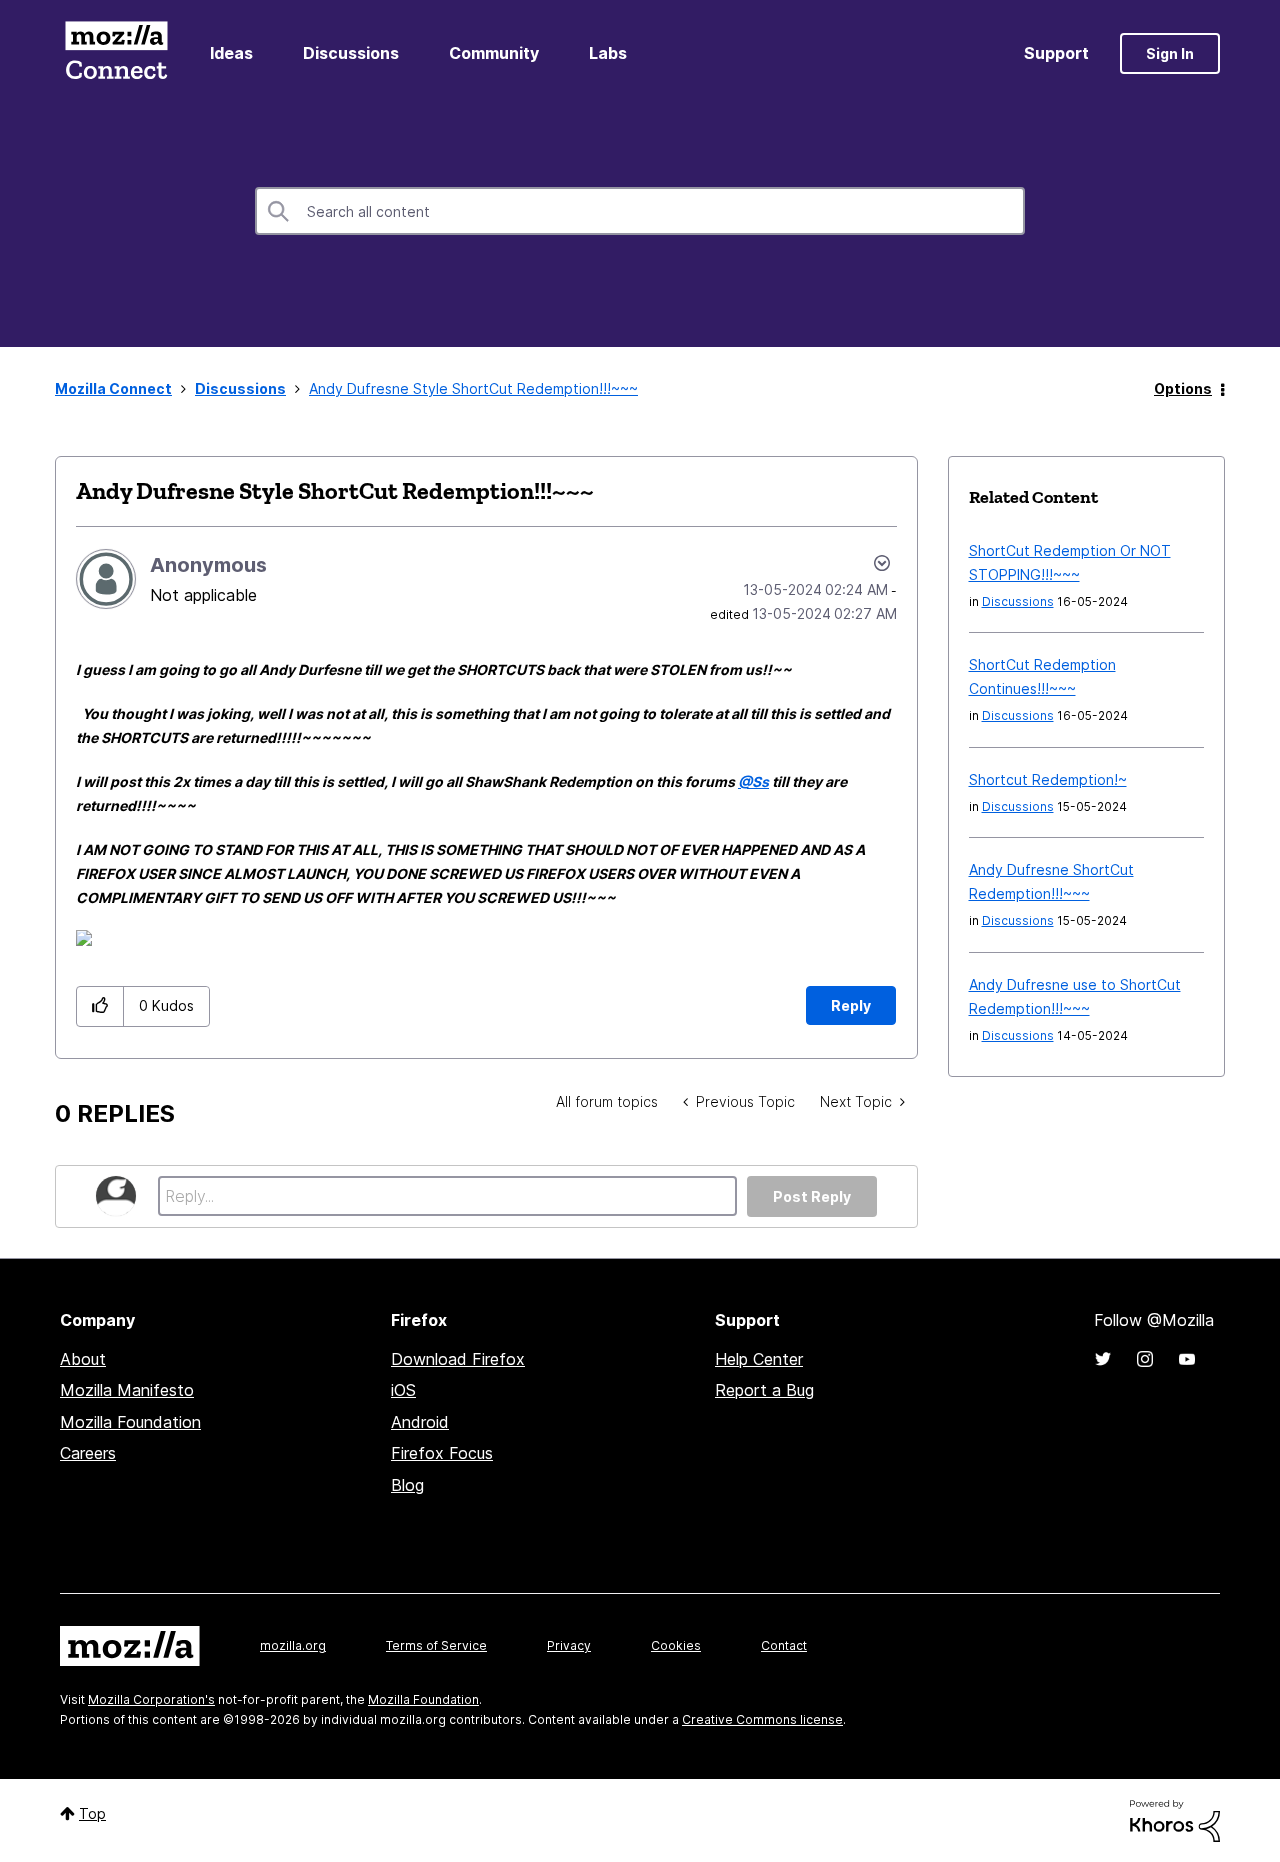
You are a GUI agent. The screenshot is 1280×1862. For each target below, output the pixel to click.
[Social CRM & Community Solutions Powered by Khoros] (1175, 1819)
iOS (403, 1390)
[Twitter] (1103, 1359)
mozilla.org (293, 1645)
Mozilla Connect (116, 53)
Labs (608, 53)
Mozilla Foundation (130, 1422)
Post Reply (812, 1196)
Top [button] (92, 1813)
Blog (407, 1485)
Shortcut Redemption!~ (1048, 779)
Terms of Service (436, 1645)
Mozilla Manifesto (127, 1390)
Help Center (759, 1359)
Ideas (231, 53)
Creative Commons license (762, 1719)
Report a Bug (764, 1390)
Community (494, 53)
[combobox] (640, 211)
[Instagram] (1145, 1359)
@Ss (753, 781)
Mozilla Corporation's (151, 1699)
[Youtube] (1187, 1359)
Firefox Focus (442, 1453)
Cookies (676, 1645)
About (83, 1359)
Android (420, 1422)
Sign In (1170, 53)
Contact (784, 1645)
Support (1056, 53)
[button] (100, 1006)
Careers (88, 1453)
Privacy (569, 1645)
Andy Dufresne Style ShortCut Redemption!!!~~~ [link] (473, 388)
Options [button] (1183, 388)
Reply (851, 1005)
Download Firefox (458, 1359)
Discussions (351, 53)
